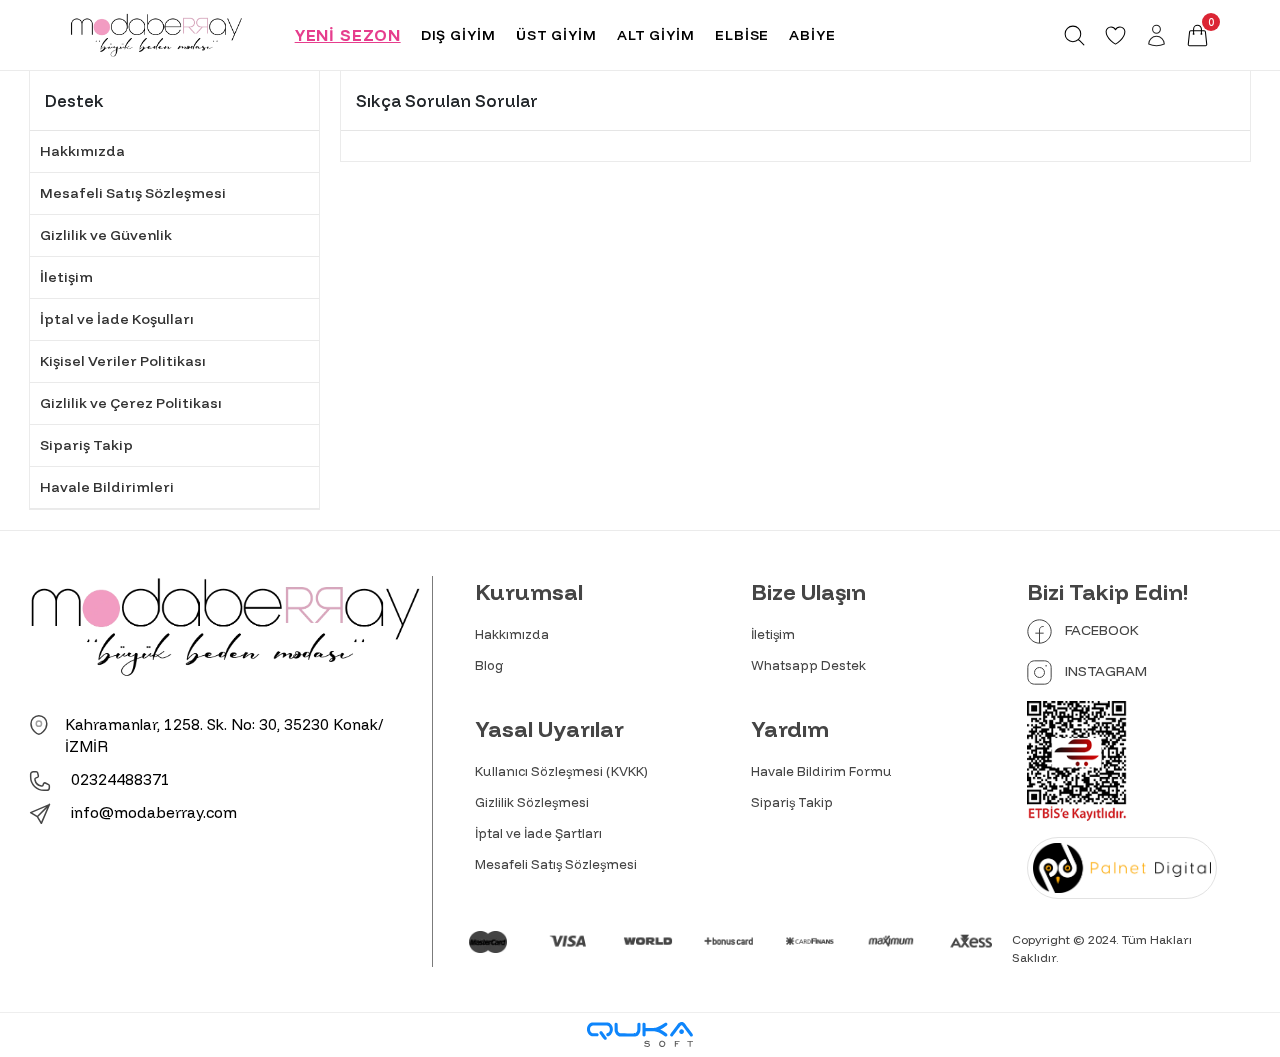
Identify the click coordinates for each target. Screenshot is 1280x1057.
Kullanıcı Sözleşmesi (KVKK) (561, 771)
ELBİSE (742, 35)
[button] (1197, 35)
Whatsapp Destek (808, 665)
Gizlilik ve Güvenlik (106, 235)
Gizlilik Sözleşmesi (532, 802)
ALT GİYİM (656, 35)
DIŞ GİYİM (458, 35)
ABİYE (812, 35)
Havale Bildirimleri (107, 487)
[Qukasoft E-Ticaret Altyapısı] (640, 1034)
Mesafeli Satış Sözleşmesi (133, 193)
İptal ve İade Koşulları (117, 319)
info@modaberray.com (154, 812)
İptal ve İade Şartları (538, 833)
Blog (489, 665)
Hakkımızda (82, 151)
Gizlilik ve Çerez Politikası (131, 403)
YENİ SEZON (348, 35)
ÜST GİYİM (556, 35)
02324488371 (118, 779)
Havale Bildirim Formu (821, 771)
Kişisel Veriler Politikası (123, 361)
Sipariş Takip (86, 445)
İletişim (66, 277)
